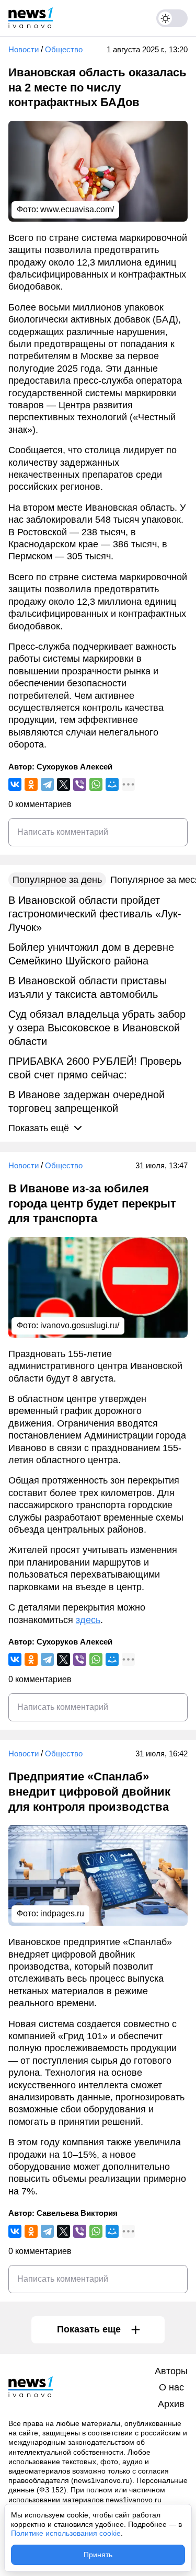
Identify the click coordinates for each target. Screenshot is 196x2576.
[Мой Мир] (112, 784)
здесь (88, 1620)
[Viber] (80, 784)
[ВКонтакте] (15, 784)
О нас (171, 2387)
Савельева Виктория (77, 2213)
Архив (171, 2404)
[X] (64, 784)
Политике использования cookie (66, 2533)
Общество (64, 49)
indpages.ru (62, 1913)
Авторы (171, 2371)
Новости (24, 49)
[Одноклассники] (31, 784)
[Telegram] (47, 784)
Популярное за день (57, 880)
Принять (98, 2555)
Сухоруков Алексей (74, 767)
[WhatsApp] (96, 784)
